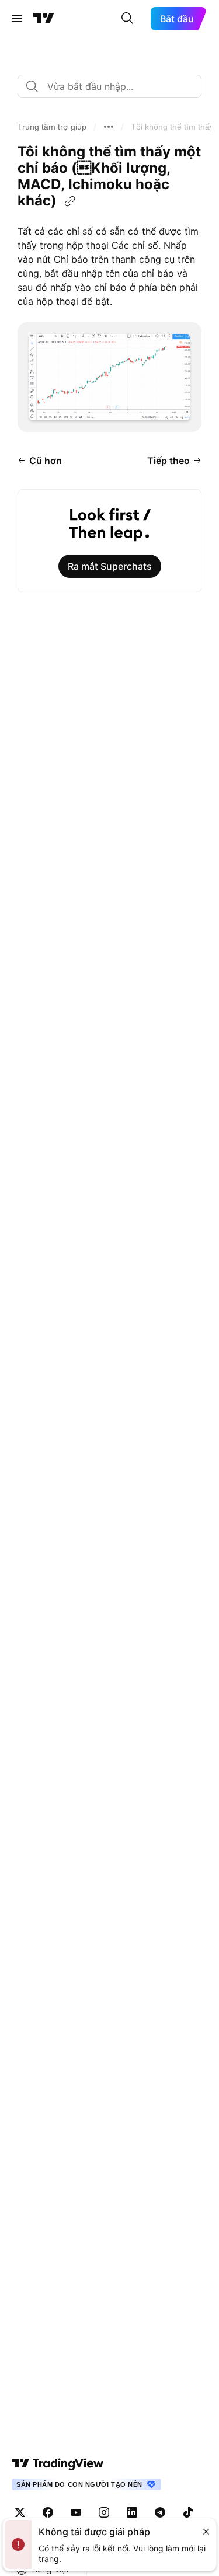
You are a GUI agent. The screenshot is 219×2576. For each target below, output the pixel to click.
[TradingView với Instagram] (104, 2512)
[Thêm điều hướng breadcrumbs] (109, 127)
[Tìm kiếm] (127, 19)
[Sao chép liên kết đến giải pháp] (70, 201)
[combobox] (109, 86)
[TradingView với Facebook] (48, 2512)
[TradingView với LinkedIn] (132, 2512)
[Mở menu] (17, 19)
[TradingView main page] (58, 2463)
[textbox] (114, 86)
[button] (52, 127)
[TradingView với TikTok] (188, 2512)
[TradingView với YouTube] (76, 2512)
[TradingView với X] (20, 2512)
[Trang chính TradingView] (44, 19)
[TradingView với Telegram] (160, 2512)
